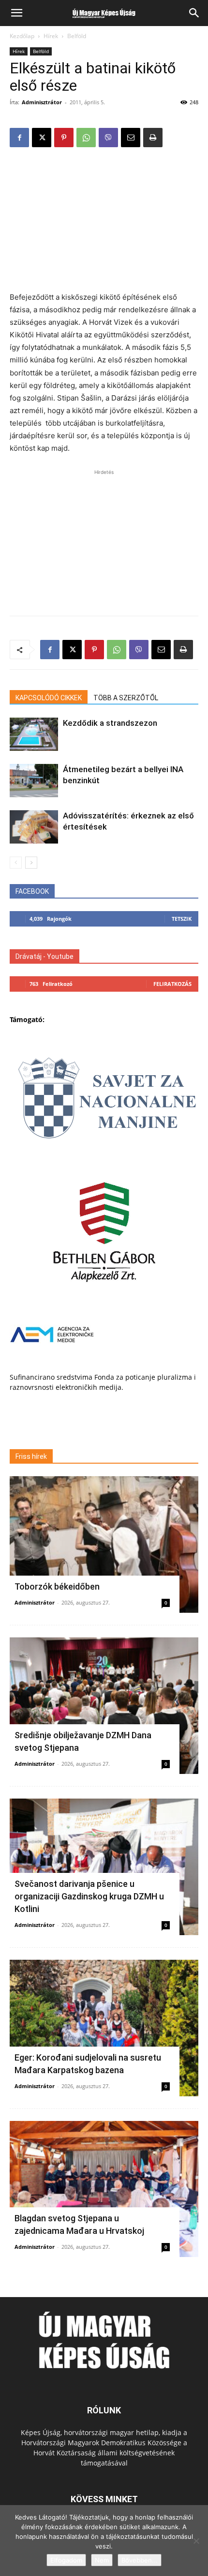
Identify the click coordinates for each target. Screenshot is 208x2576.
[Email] (131, 138)
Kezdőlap (22, 36)
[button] (16, 13)
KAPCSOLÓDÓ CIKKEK (49, 698)
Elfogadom (66, 2560)
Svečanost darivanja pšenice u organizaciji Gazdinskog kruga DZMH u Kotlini (89, 1896)
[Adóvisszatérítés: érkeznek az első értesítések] (34, 827)
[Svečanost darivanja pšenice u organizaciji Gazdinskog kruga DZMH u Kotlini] (104, 1867)
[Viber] (108, 138)
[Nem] (196, 2541)
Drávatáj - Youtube (45, 956)
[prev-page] (16, 863)
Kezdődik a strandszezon (110, 723)
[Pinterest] (64, 138)
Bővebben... (140, 2560)
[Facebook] (19, 138)
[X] (42, 138)
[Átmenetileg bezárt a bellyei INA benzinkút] (34, 781)
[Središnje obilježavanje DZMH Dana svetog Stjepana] (104, 1706)
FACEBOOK (32, 891)
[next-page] (31, 863)
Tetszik (182, 919)
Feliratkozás (172, 984)
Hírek (51, 36)
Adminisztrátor (42, 102)
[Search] (194, 13)
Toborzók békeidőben (57, 1586)
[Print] (153, 138)
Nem (102, 2560)
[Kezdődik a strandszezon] (34, 734)
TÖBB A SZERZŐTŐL (126, 698)
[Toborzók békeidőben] (104, 1544)
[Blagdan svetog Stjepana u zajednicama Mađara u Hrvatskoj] (104, 2189)
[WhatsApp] (86, 138)
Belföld (77, 36)
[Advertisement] (104, 221)
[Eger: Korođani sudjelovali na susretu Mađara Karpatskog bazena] (104, 2028)
